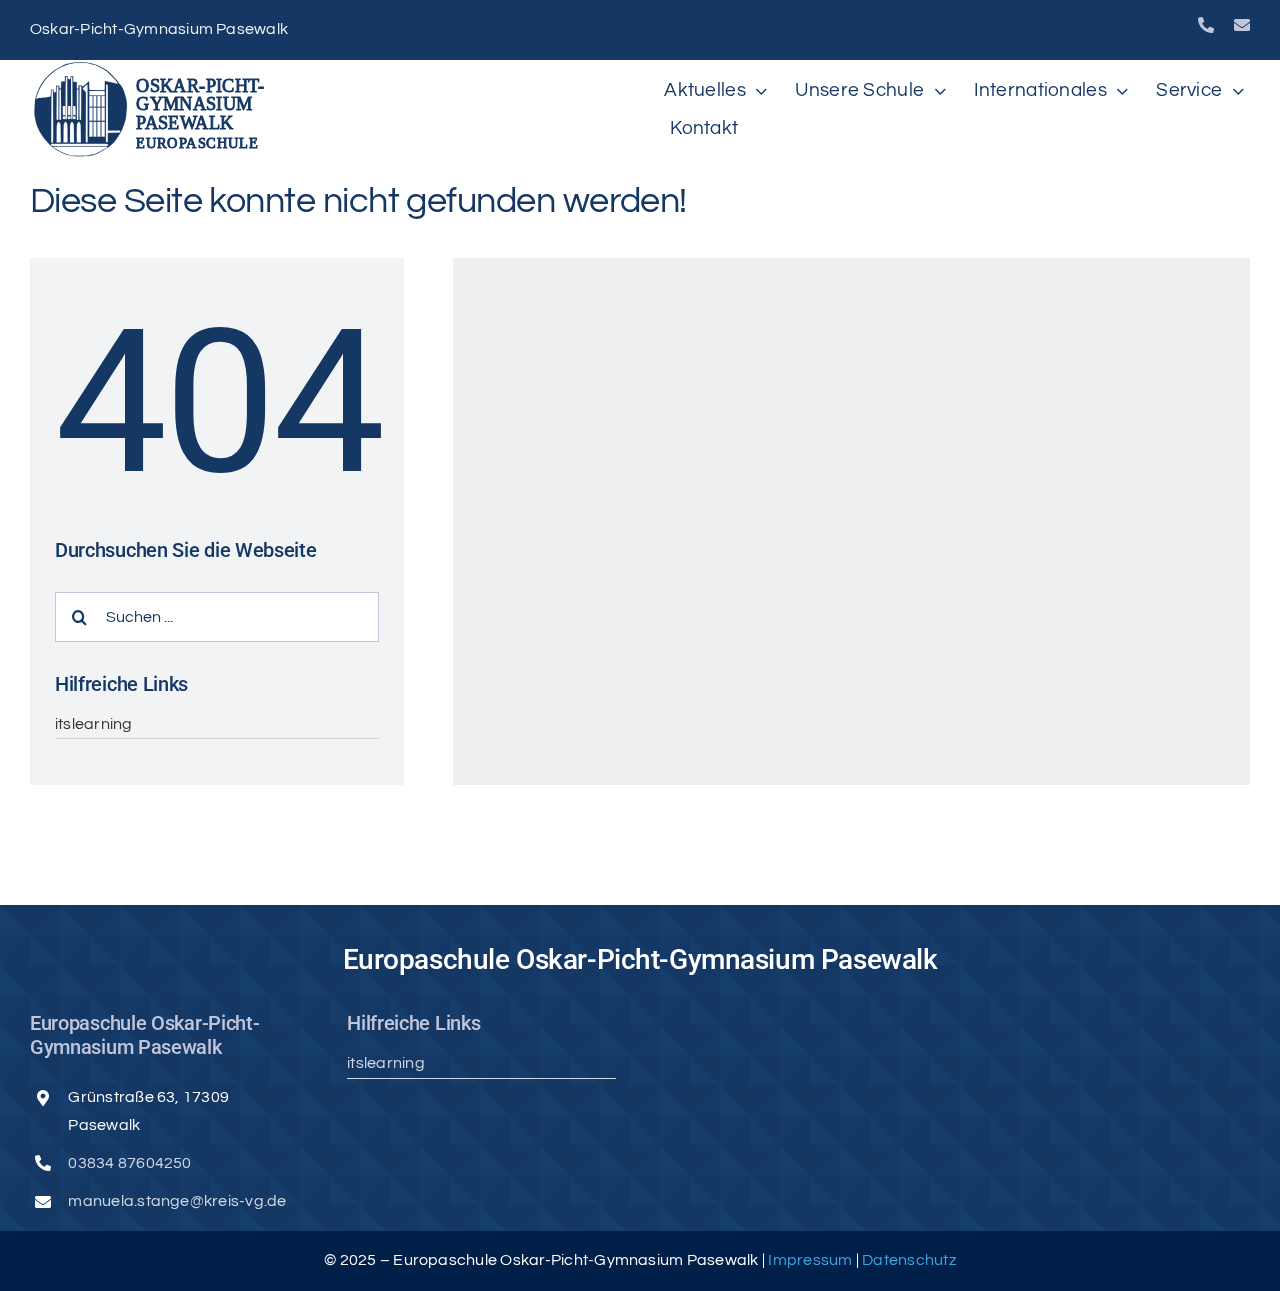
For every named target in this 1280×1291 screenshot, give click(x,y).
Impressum (811, 1260)
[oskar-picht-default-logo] (155, 68)
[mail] (1242, 25)
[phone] (1206, 25)
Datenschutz (909, 1260)
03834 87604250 (129, 1163)
